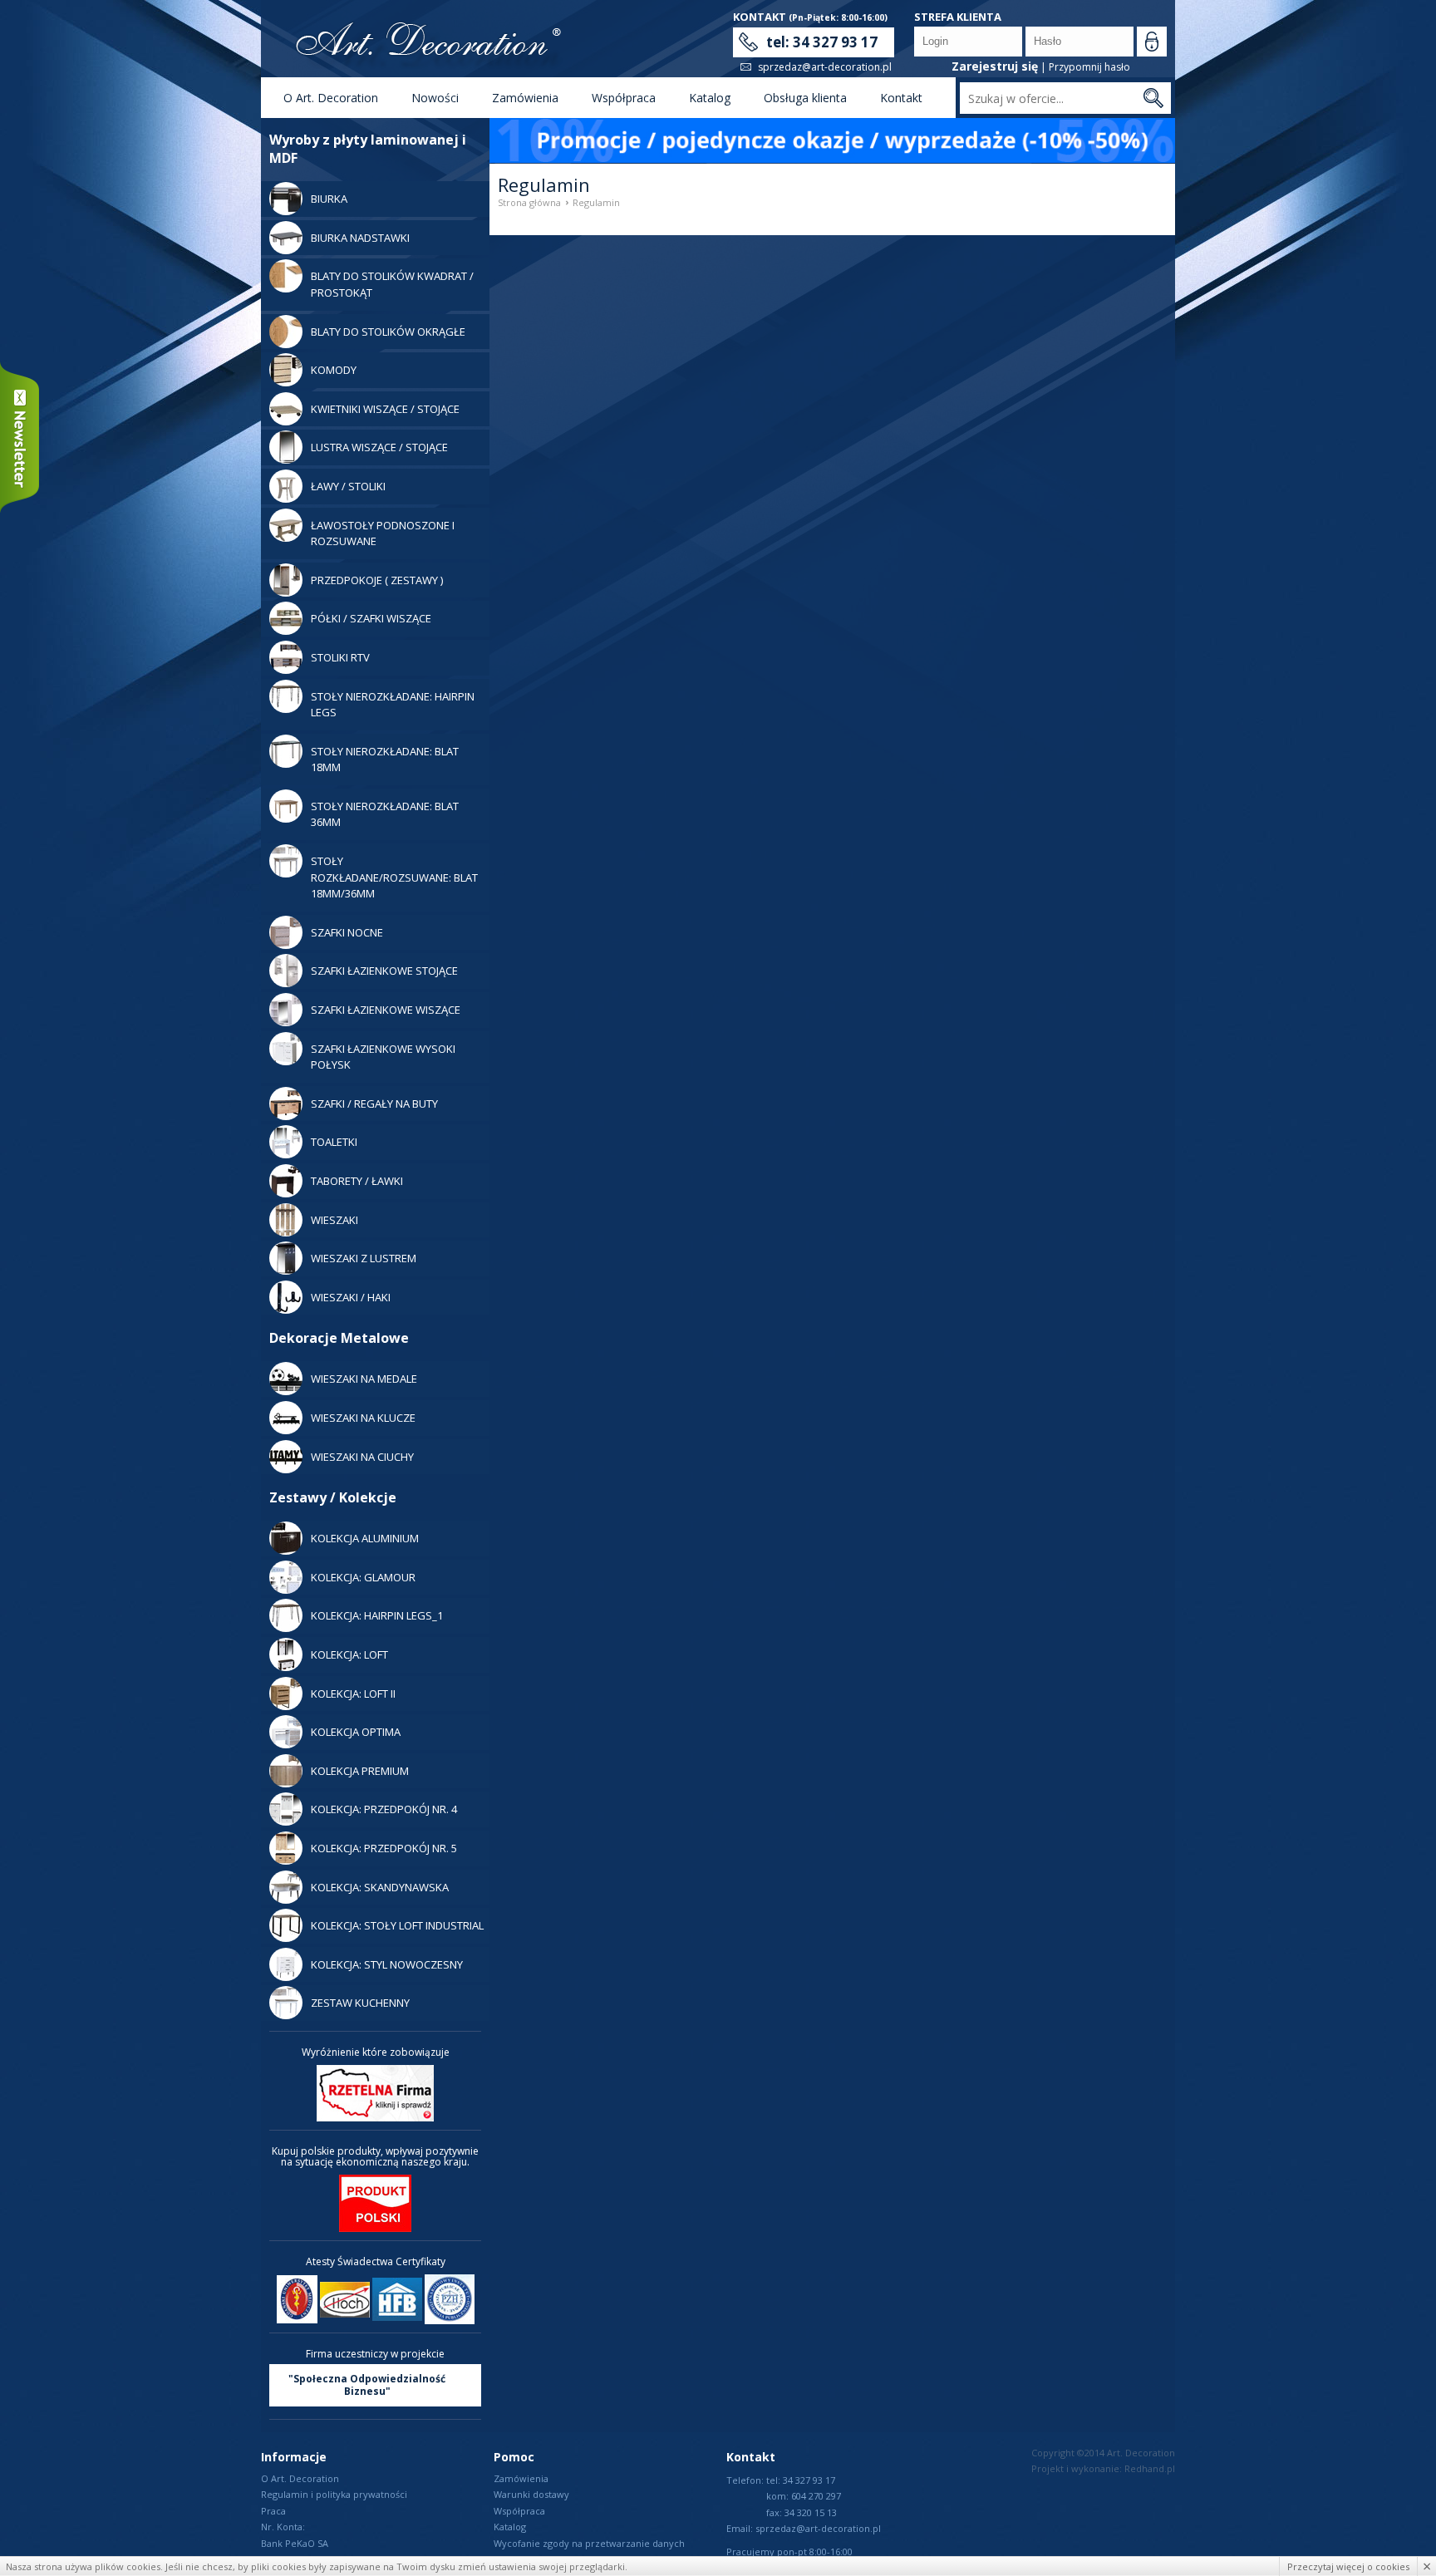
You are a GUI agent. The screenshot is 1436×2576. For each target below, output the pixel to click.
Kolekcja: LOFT (349, 1654)
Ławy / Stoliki (348, 486)
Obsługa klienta (805, 98)
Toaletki (334, 1142)
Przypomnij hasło (1089, 67)
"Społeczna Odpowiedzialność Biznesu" (367, 2385)
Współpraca (624, 98)
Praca (273, 2511)
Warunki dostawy (531, 2494)
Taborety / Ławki (357, 1181)
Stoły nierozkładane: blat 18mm (385, 760)
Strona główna (529, 202)
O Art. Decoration (331, 98)
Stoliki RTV (340, 657)
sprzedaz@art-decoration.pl (825, 67)
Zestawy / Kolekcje (333, 1497)
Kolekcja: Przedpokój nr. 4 (384, 1809)
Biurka (329, 199)
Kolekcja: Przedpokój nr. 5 (384, 1848)
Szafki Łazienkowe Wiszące (386, 1010)
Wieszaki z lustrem (364, 1258)
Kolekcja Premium (360, 1771)
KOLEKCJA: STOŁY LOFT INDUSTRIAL (397, 1925)
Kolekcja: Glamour (363, 1577)
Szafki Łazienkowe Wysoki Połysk (383, 1057)
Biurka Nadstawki (360, 238)
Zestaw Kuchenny (360, 2003)
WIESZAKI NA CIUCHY (362, 1457)
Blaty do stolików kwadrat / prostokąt (392, 284)
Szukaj (1153, 98)
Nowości (435, 98)
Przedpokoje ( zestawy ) (377, 580)
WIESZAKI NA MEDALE (364, 1379)
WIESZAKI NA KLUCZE (363, 1418)
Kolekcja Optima (356, 1732)
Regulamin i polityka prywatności (334, 2494)
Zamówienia (525, 98)
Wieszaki (334, 1220)
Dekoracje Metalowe (339, 1338)
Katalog (710, 98)
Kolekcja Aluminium (365, 1538)
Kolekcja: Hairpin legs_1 (377, 1615)
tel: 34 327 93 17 (822, 42)
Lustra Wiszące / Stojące (379, 447)
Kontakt (901, 98)
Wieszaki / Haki (351, 1297)
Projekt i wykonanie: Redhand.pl (1103, 2468)
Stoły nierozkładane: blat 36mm (385, 814)
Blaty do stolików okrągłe (388, 332)
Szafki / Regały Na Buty (374, 1104)
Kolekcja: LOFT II (353, 1694)
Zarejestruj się (995, 66)
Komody (334, 370)
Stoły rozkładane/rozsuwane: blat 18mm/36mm (394, 877)
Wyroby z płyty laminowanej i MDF (368, 149)
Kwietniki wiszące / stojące (385, 409)
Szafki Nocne (347, 932)
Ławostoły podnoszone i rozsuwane (383, 533)
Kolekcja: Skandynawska (380, 1887)
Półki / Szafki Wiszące (371, 618)
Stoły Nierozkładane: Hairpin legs (393, 705)
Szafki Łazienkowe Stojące (384, 971)
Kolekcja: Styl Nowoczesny (387, 1964)
